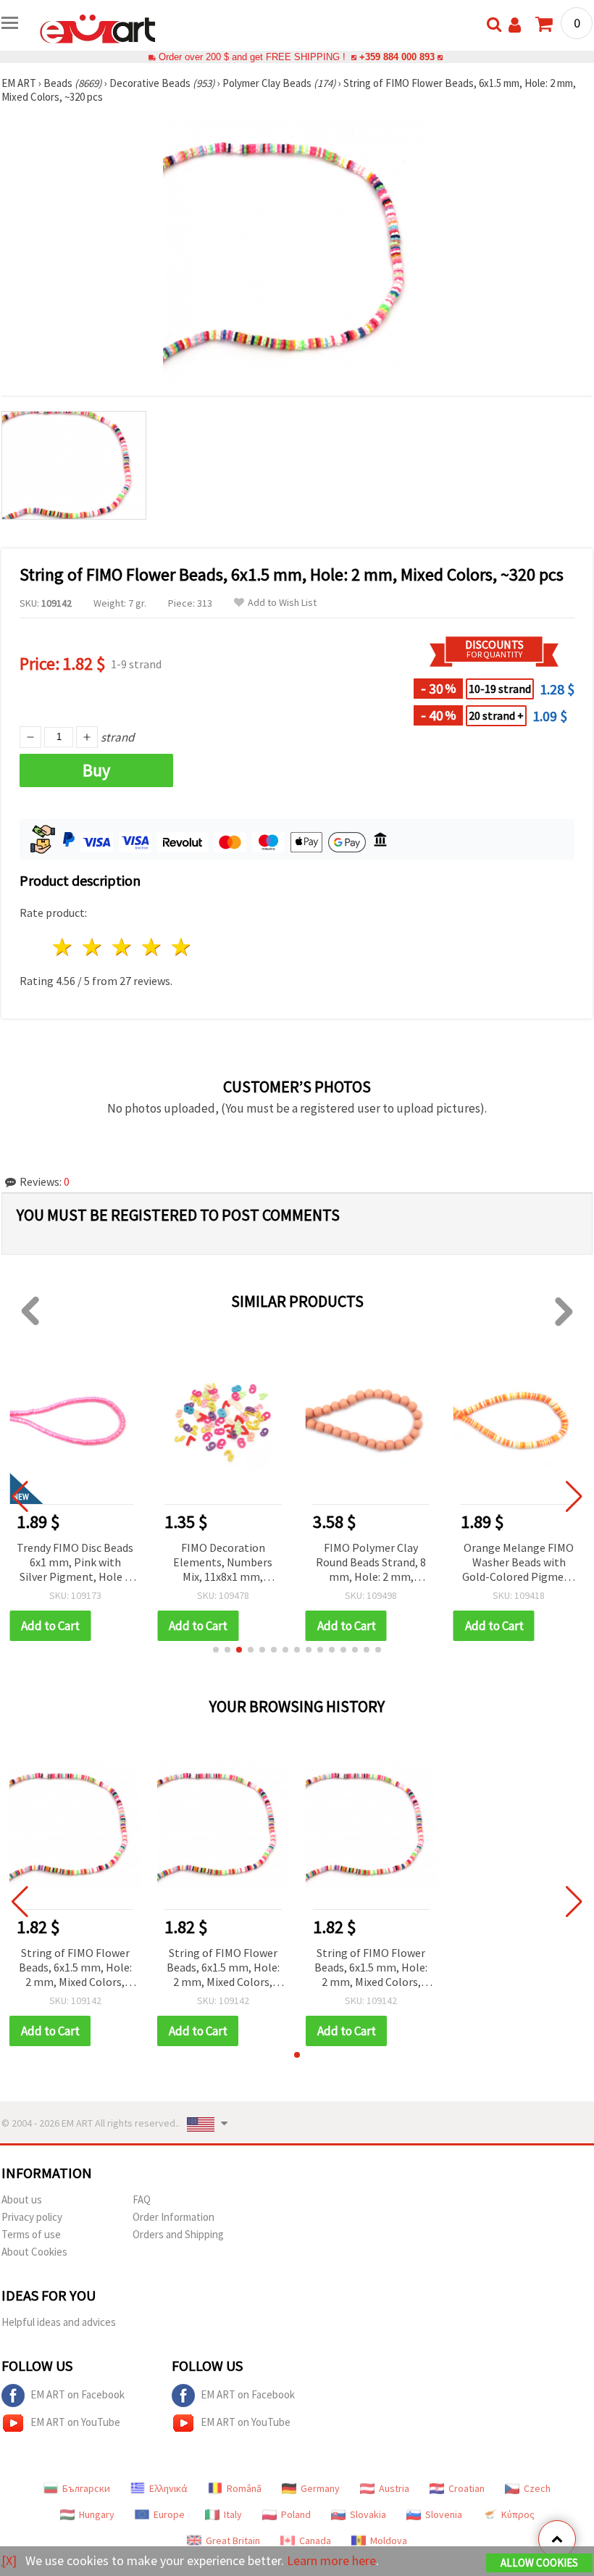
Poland (296, 2514)
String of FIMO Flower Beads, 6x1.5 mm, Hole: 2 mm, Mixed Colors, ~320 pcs (75, 1968)
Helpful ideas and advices (59, 2322)
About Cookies (34, 2252)
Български (86, 2488)
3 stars (123, 947)
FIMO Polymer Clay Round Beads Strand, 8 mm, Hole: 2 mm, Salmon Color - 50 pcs (371, 1563)
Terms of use (31, 2234)
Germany (320, 2488)
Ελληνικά (168, 2488)
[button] (216, 1650)
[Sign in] (515, 25)
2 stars (93, 947)
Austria (394, 2488)
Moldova (389, 2540)
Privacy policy (32, 2217)
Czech (537, 2488)
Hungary (97, 2514)
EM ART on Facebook (78, 2394)
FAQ (142, 2199)
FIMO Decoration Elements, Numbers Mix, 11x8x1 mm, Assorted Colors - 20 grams (223, 1563)
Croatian (467, 2488)
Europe (169, 2514)
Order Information (173, 2217)
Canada (315, 2540)
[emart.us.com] (98, 28)
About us (22, 2199)
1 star (63, 947)
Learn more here (331, 2560)
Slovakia (368, 2514)
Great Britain (233, 2540)
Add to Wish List (282, 603)
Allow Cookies (539, 2563)
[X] (9, 2560)
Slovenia (444, 2514)
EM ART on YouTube (75, 2422)
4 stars (152, 947)
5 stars (181, 947)
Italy (233, 2514)
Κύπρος (518, 2514)
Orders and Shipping (178, 2234)
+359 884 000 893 (397, 57)
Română (244, 2488)
